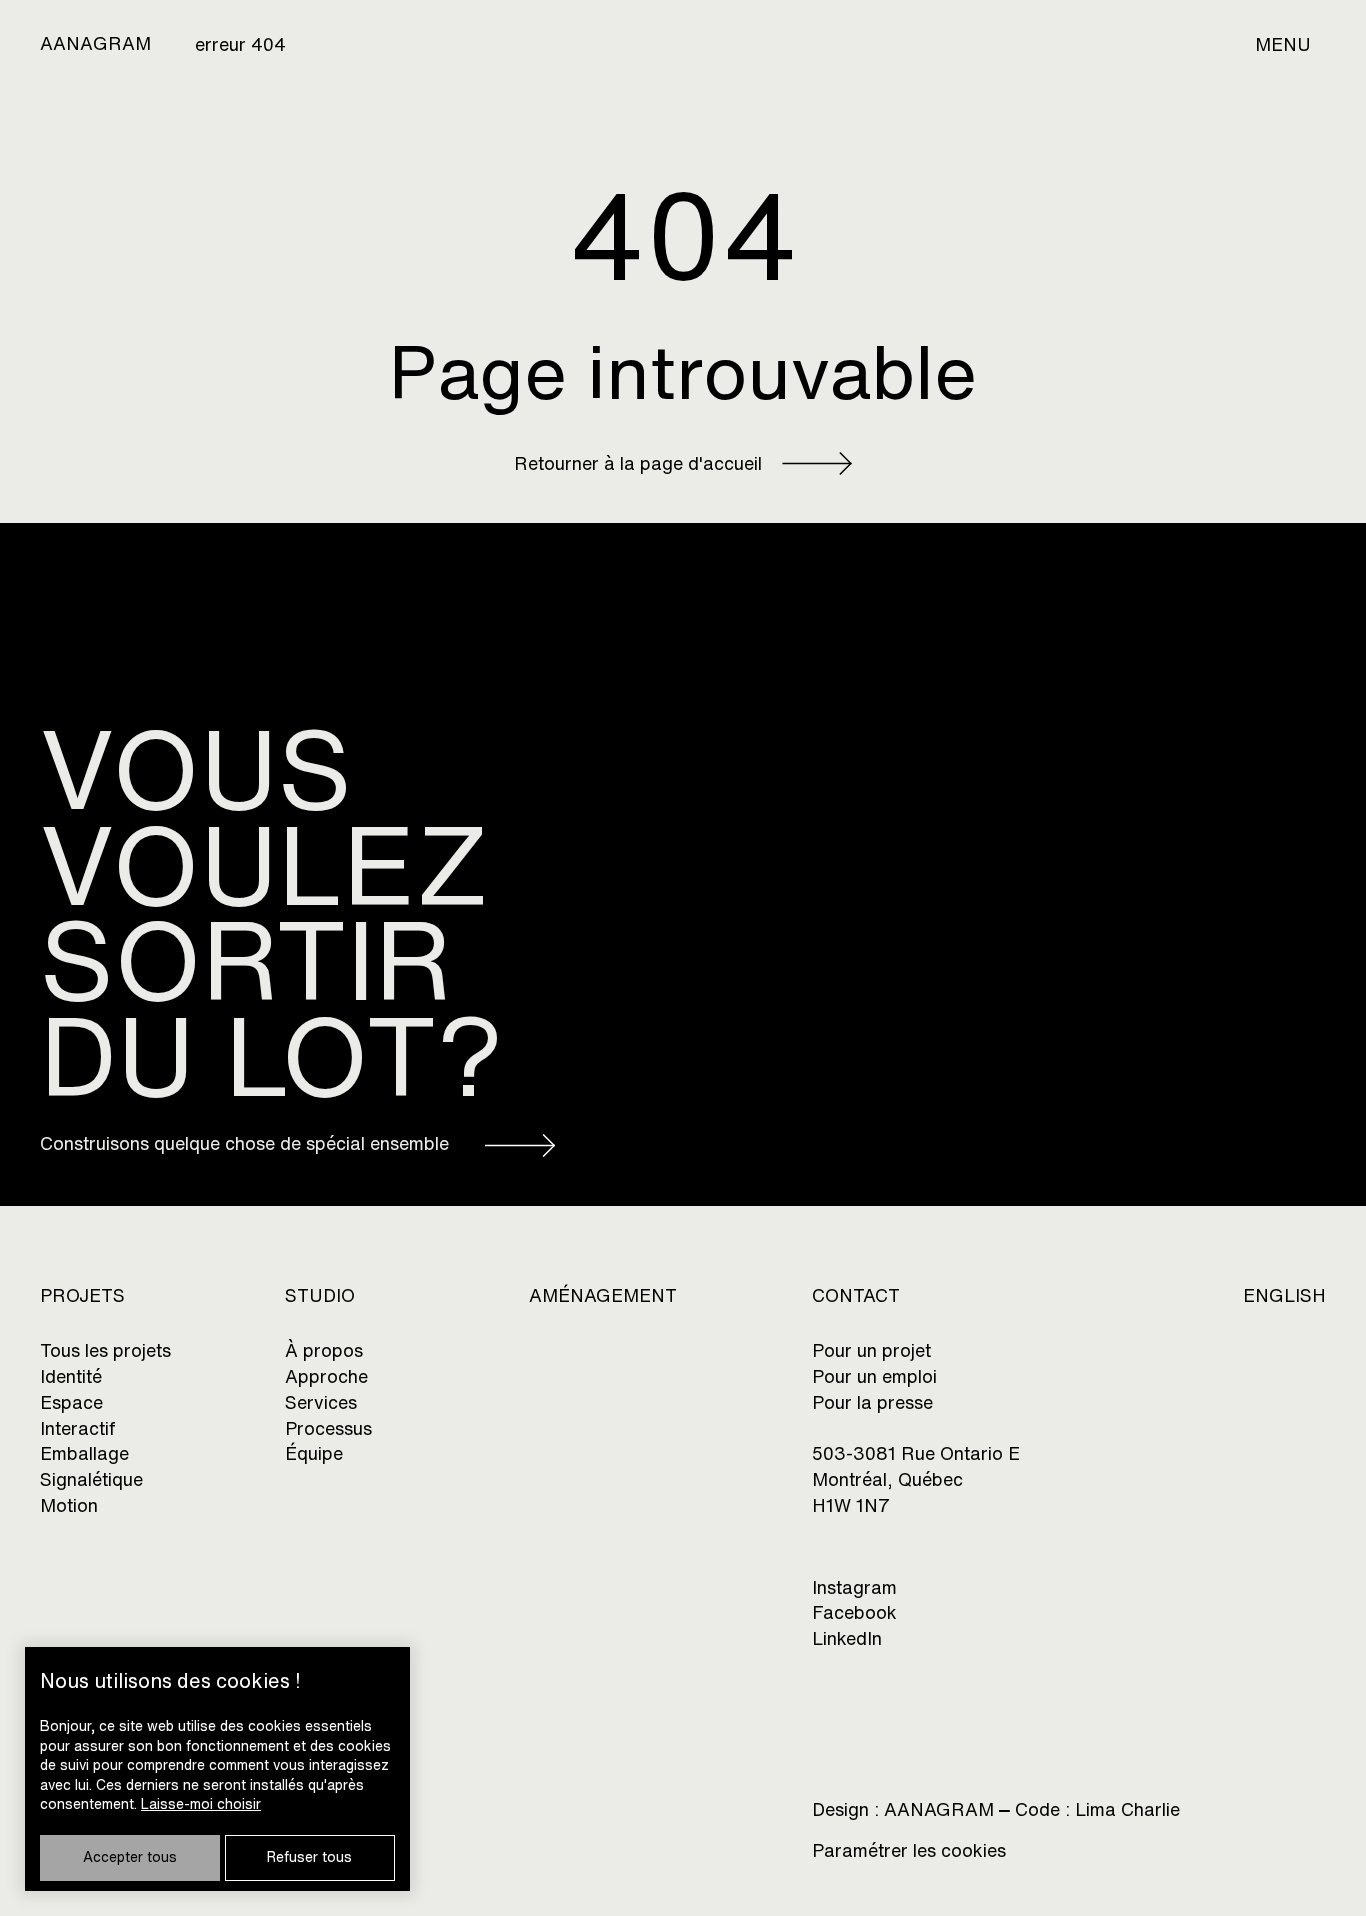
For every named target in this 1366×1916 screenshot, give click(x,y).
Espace (71, 1402)
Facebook (854, 1612)
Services (321, 1402)
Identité (71, 1376)
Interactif (78, 1428)
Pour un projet (871, 1350)
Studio (320, 1295)
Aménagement (603, 1295)
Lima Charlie (1127, 1809)
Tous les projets (105, 1350)
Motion (69, 1505)
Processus (328, 1428)
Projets (82, 1295)
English (1284, 1295)
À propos (324, 1350)
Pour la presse (872, 1402)
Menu (1283, 44)
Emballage (84, 1453)
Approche (326, 1376)
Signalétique (91, 1479)
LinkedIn (847, 1638)
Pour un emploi (874, 1376)
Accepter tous (130, 1857)
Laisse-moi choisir (201, 1804)
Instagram (854, 1587)
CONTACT (856, 1295)
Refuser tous (309, 1857)
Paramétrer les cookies (909, 1850)
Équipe (314, 1453)
